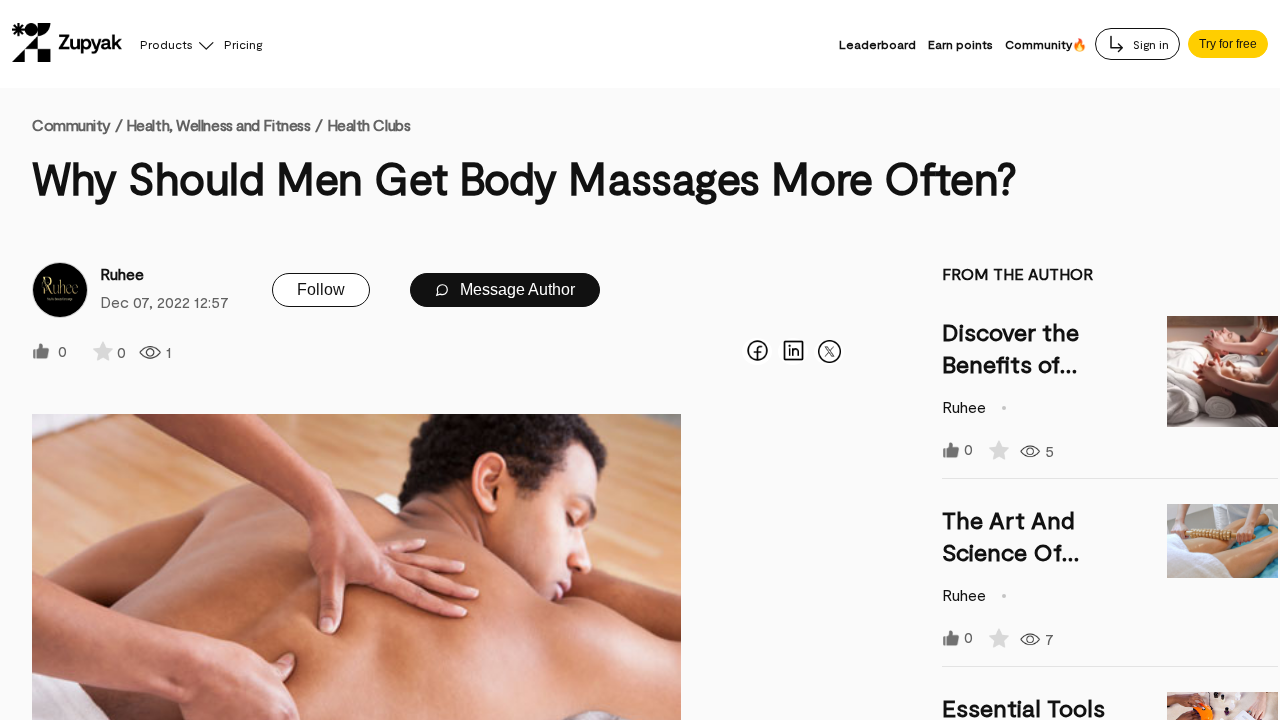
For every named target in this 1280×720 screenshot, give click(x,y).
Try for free (1228, 44)
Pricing (243, 44)
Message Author (515, 289)
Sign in (1149, 44)
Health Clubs (369, 124)
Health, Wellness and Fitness (218, 124)
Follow (321, 289)
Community (77, 124)
